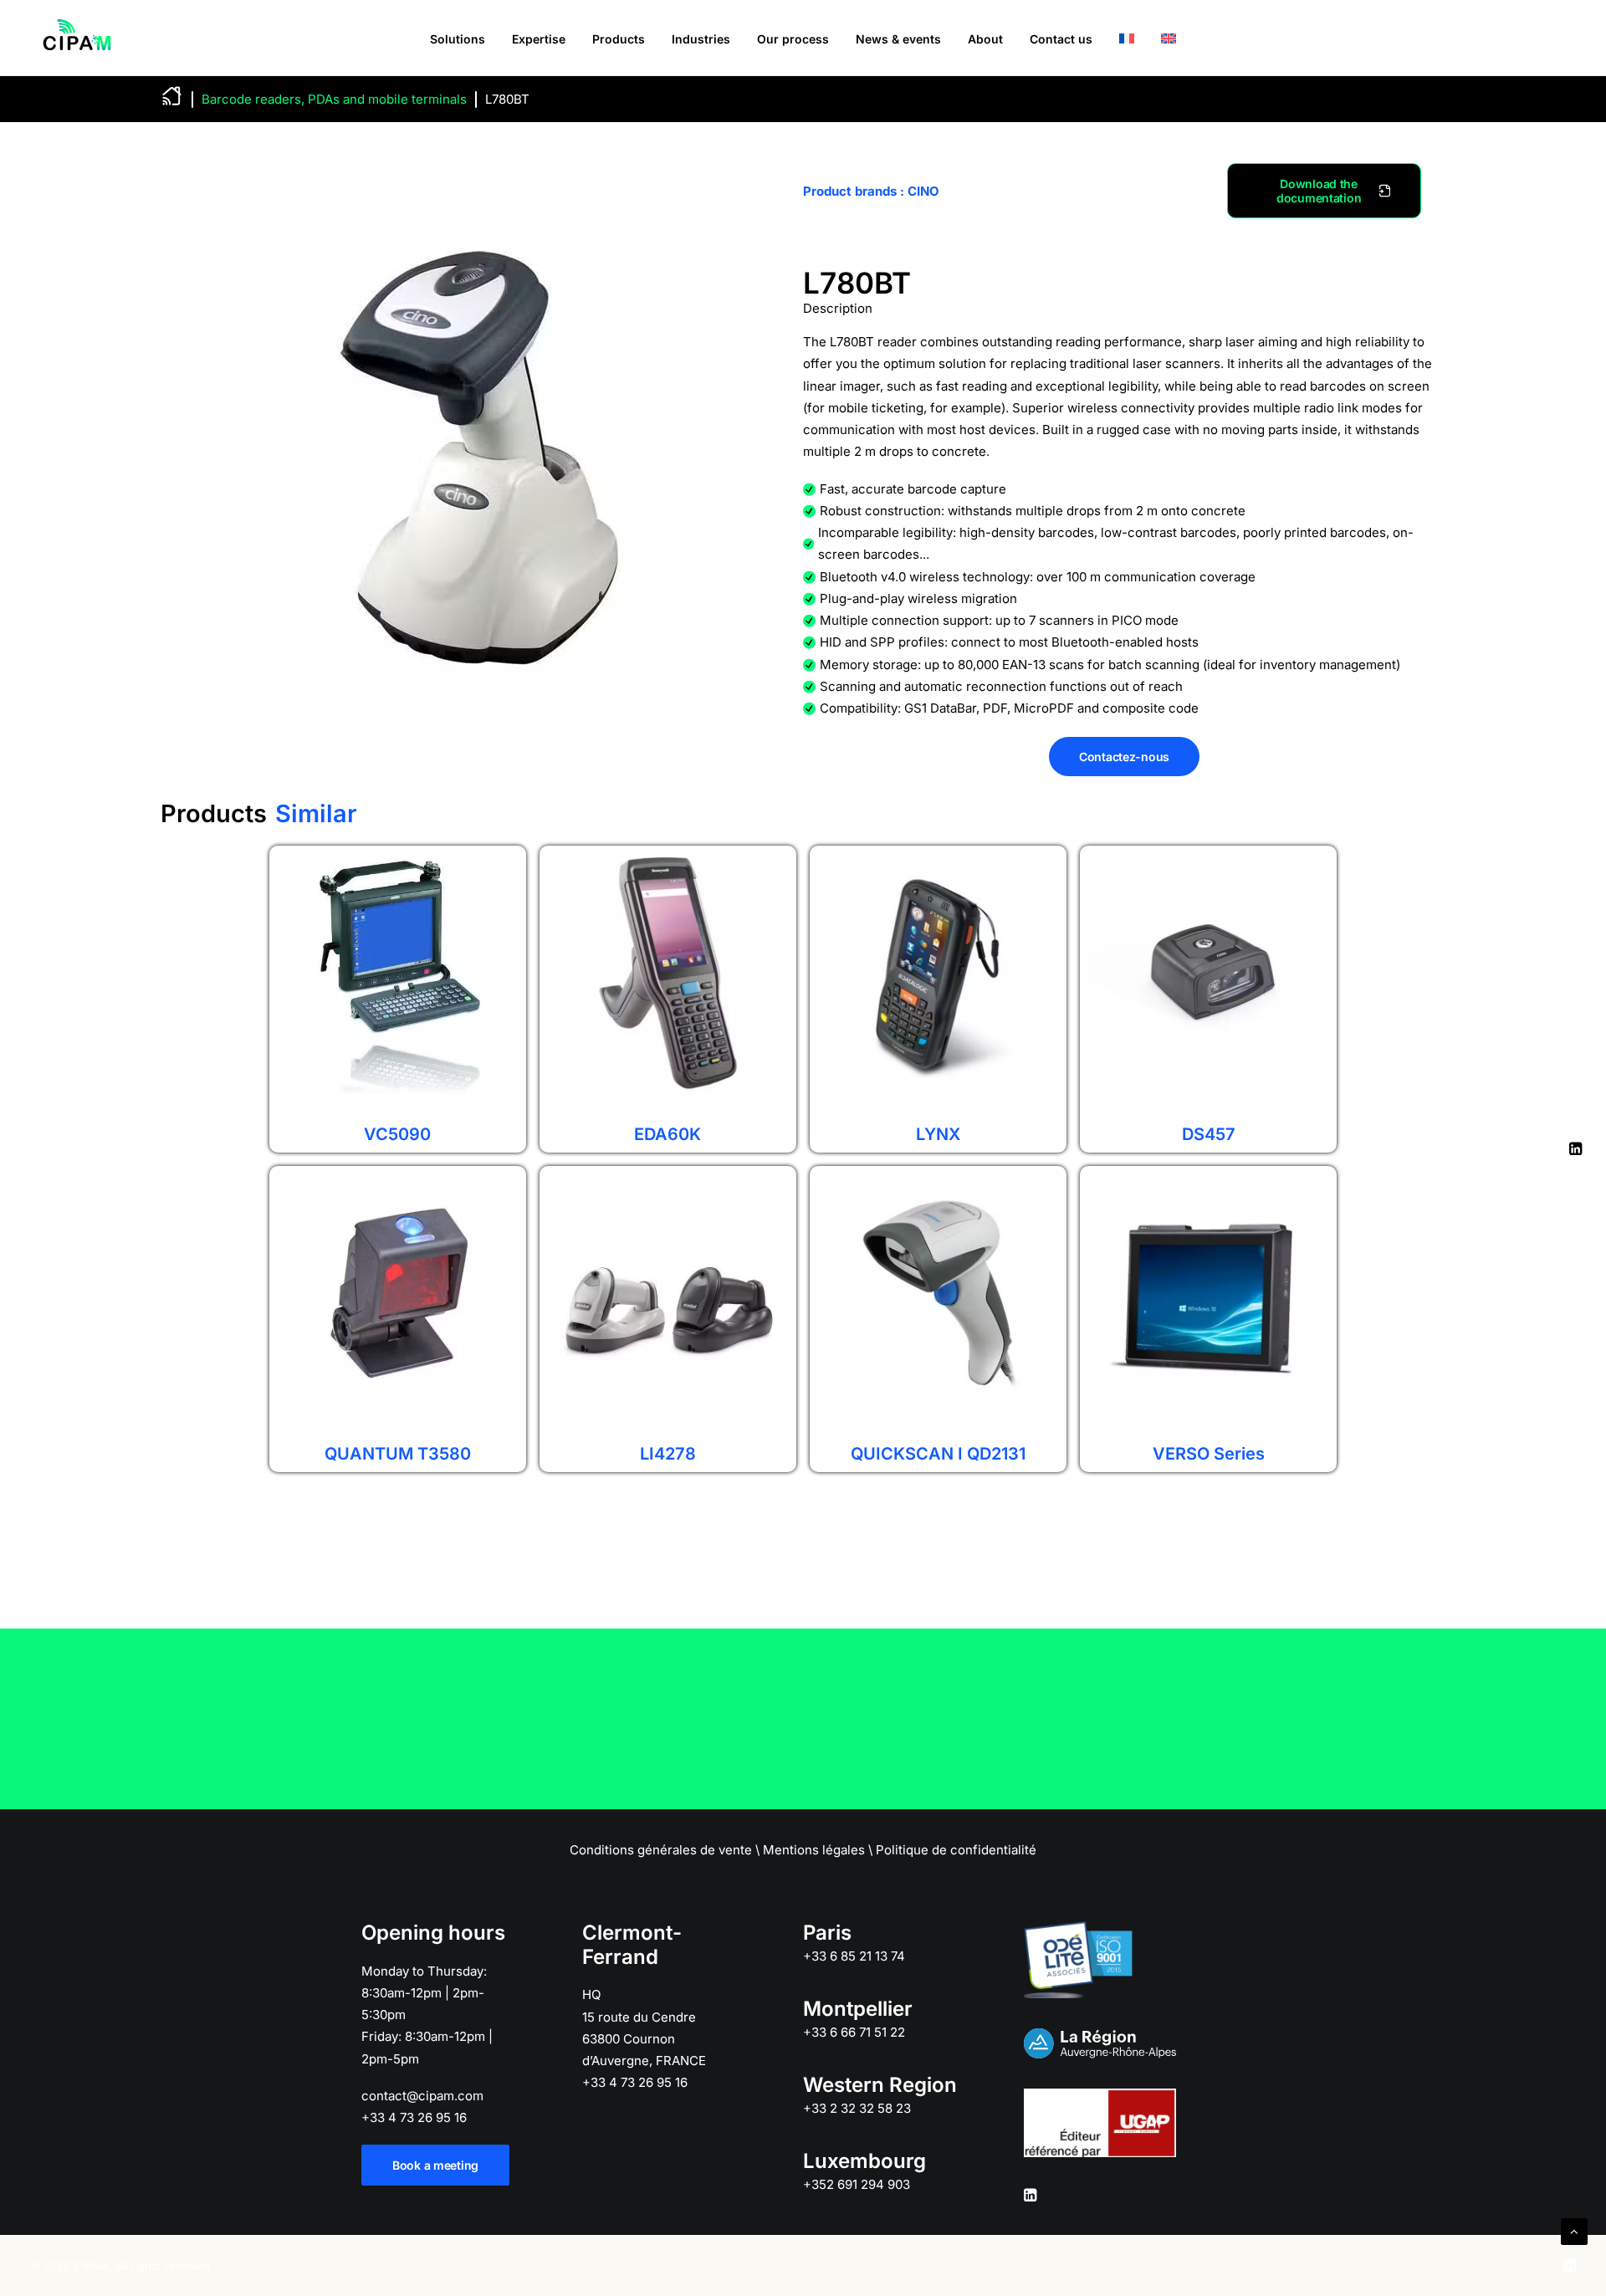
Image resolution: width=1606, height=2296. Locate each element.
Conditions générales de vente (661, 1850)
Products (619, 39)
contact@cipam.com (422, 2096)
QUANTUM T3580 (398, 1454)
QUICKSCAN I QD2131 (938, 1454)
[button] (1030, 2197)
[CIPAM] (77, 38)
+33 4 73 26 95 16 (414, 2117)
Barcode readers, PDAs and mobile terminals (334, 99)
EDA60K (667, 1134)
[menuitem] (458, 39)
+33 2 (857, 2108)
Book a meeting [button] (435, 2165)
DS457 (1209, 1134)
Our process (793, 39)
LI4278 (668, 1454)
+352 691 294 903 (857, 2184)
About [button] (985, 39)
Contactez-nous (1124, 757)
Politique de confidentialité (956, 1850)
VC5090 (397, 1134)
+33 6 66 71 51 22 (854, 2032)
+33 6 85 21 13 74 (854, 1956)
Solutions (458, 39)
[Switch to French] (1127, 38)
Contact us (1061, 39)
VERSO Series (1209, 1454)
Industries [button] (701, 39)
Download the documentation (1319, 191)
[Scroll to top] (1574, 2230)
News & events (898, 39)
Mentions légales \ (818, 1850)
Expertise (539, 39)
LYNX (938, 1134)
